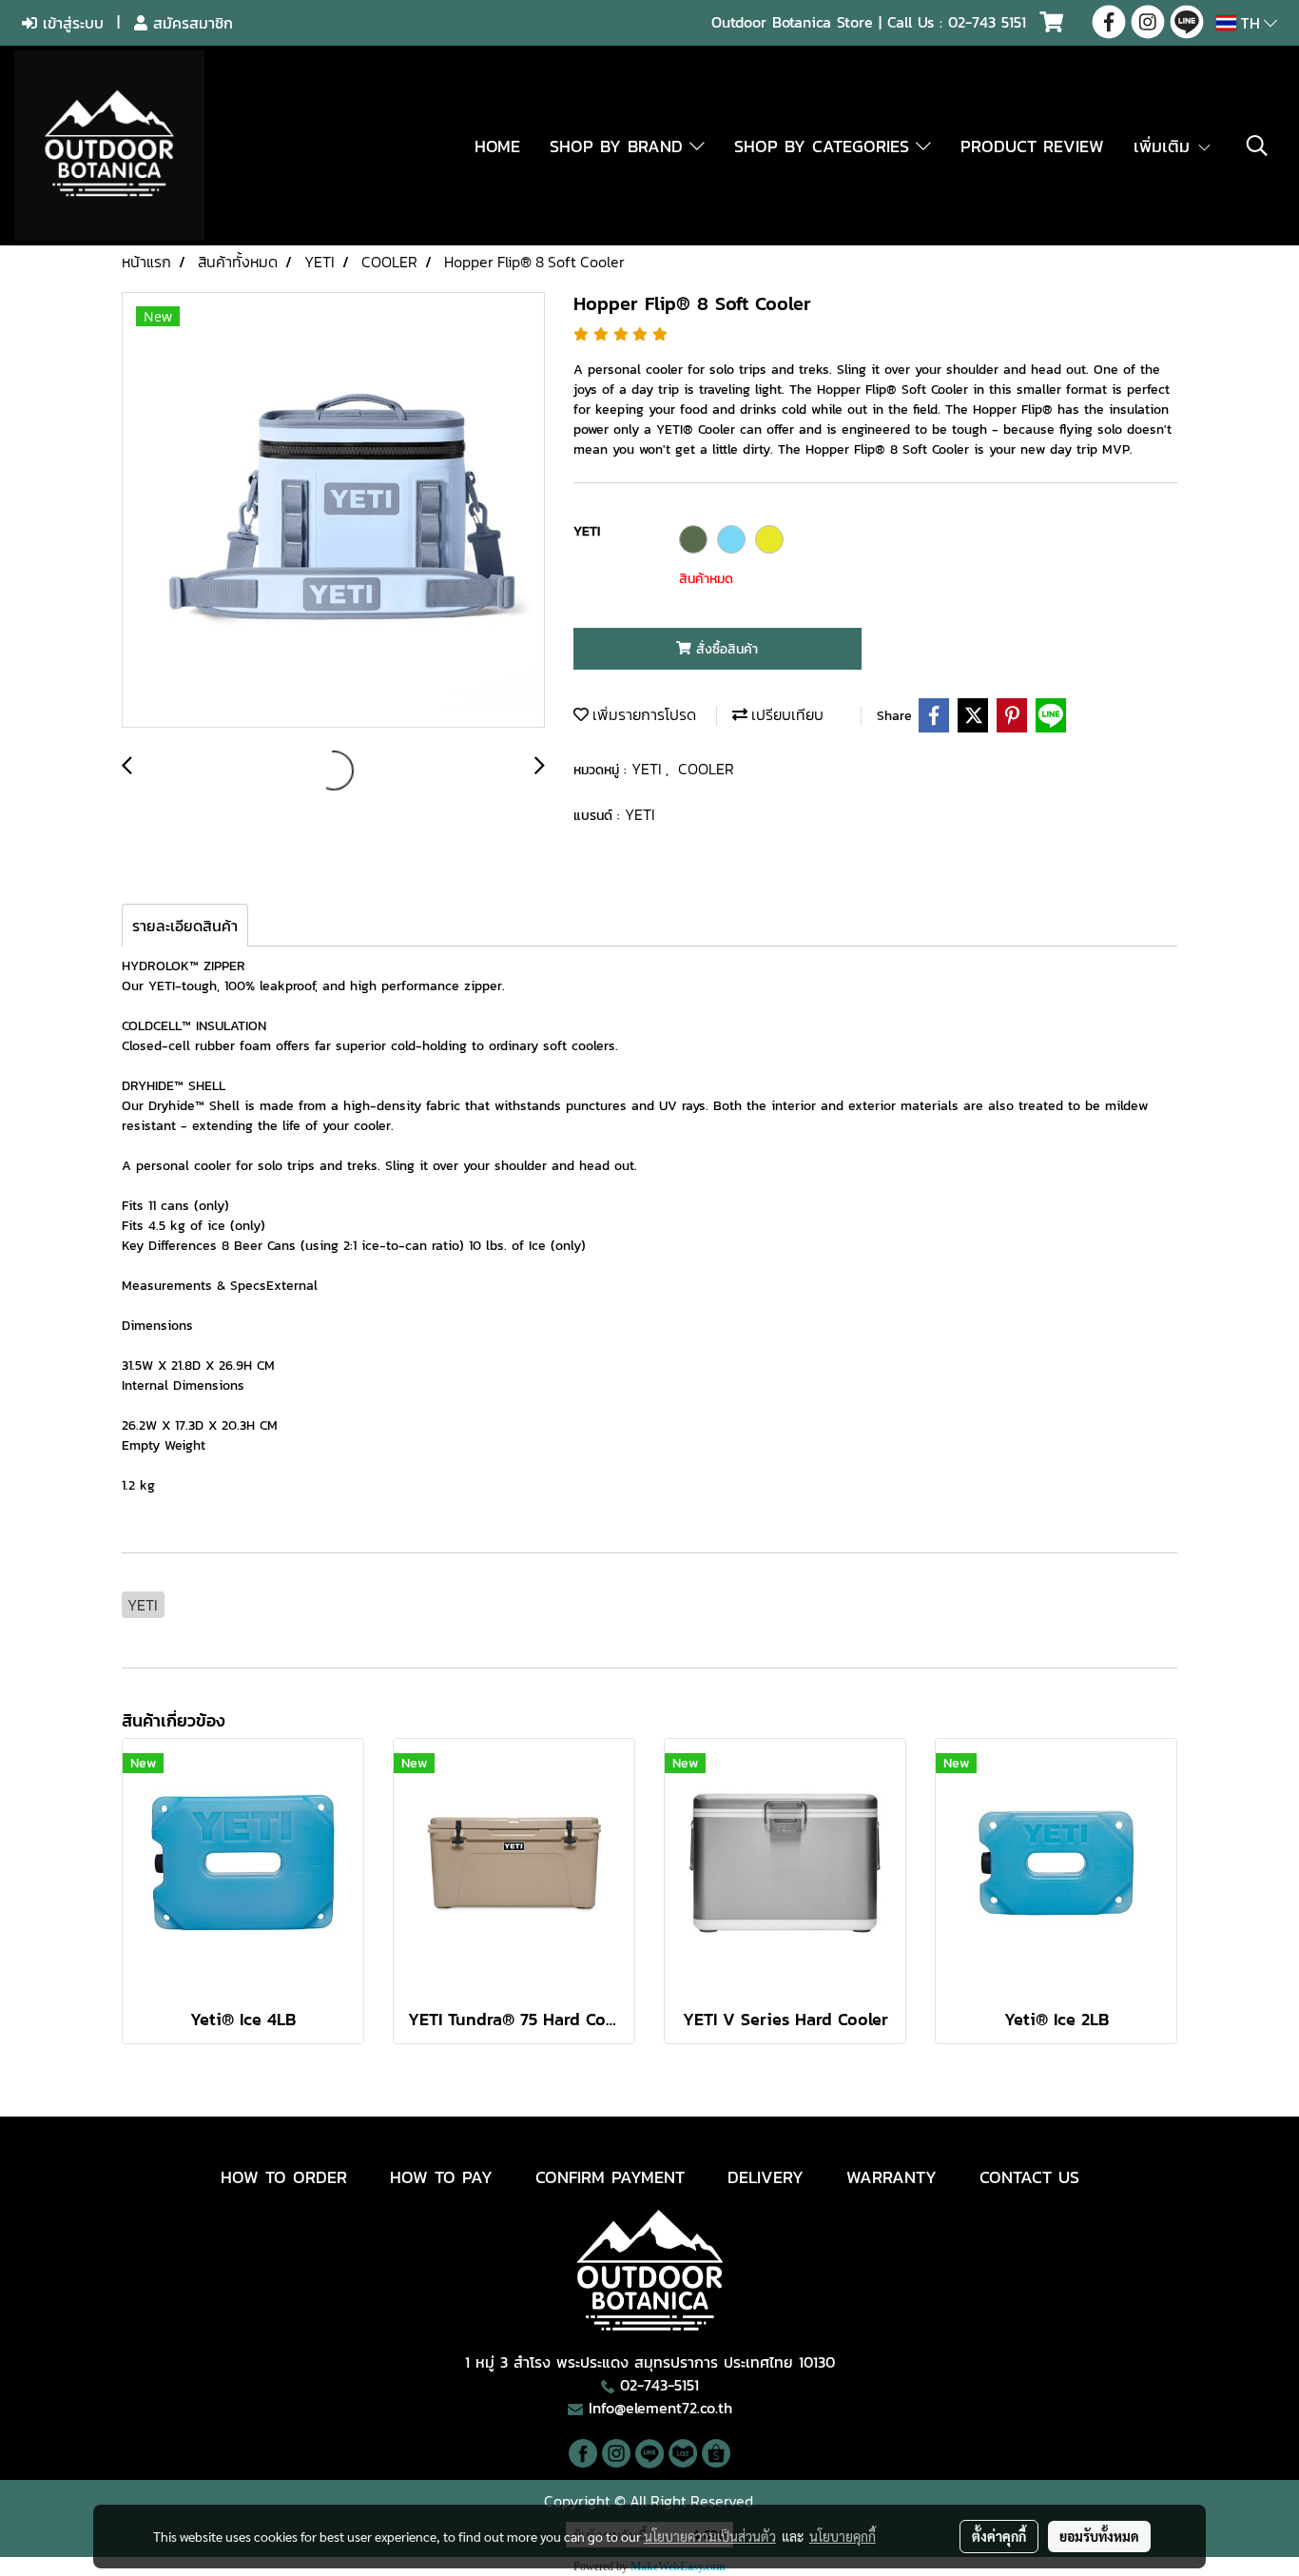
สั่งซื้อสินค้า (725, 649)
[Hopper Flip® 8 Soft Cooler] (333, 511)
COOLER (706, 769)
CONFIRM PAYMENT (610, 2177)
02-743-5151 (659, 2385)
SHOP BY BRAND (620, 146)
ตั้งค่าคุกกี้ (999, 2536)
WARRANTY (892, 2177)
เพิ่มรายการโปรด (642, 714)
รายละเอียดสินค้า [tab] (185, 926)
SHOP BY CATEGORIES (825, 146)
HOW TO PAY (441, 2177)
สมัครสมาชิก (190, 23)
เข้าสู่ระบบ (70, 23)
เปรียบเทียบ (785, 714)
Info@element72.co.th (660, 2408)
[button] (1257, 146)
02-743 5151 (987, 22)
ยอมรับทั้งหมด (1099, 2536)
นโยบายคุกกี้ (843, 2536)
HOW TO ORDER (284, 2177)
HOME (497, 146)
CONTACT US (1029, 2177)
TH (1250, 23)
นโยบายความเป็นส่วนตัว (710, 2536)
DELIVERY (766, 2177)
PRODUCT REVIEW (1032, 146)
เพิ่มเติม (1165, 146)
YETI (649, 769)
